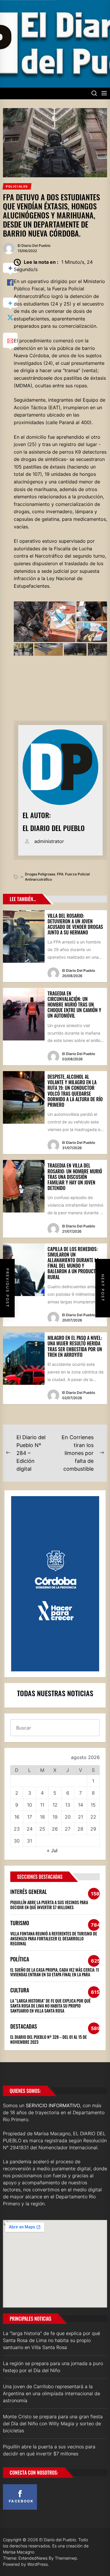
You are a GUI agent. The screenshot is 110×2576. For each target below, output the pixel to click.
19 (55, 1817)
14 (81, 1805)
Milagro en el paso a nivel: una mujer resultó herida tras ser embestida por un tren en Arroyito (75, 1346)
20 (68, 1817)
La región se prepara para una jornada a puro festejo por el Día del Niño (53, 2367)
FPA (60, 874)
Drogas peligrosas (40, 874)
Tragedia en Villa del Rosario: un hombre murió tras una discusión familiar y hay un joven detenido (75, 1177)
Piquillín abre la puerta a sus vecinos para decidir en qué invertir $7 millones (49, 1905)
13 (68, 1805)
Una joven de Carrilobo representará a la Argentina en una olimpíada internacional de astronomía (51, 2393)
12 (55, 1805)
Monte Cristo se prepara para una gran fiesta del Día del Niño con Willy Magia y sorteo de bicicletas (53, 2424)
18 (42, 1817)
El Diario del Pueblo (34, 246)
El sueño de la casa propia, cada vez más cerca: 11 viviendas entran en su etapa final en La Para (55, 1972)
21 (81, 1817)
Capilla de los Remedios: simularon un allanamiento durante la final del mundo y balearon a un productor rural (74, 1263)
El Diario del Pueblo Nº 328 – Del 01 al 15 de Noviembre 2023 (49, 2039)
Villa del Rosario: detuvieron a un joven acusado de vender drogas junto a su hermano (75, 924)
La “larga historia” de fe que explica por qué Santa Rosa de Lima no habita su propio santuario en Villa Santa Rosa (50, 2006)
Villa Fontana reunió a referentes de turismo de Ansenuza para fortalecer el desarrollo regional (54, 1938)
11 (42, 1805)
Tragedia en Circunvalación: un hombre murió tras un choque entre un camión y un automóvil (74, 1005)
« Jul (52, 1850)
